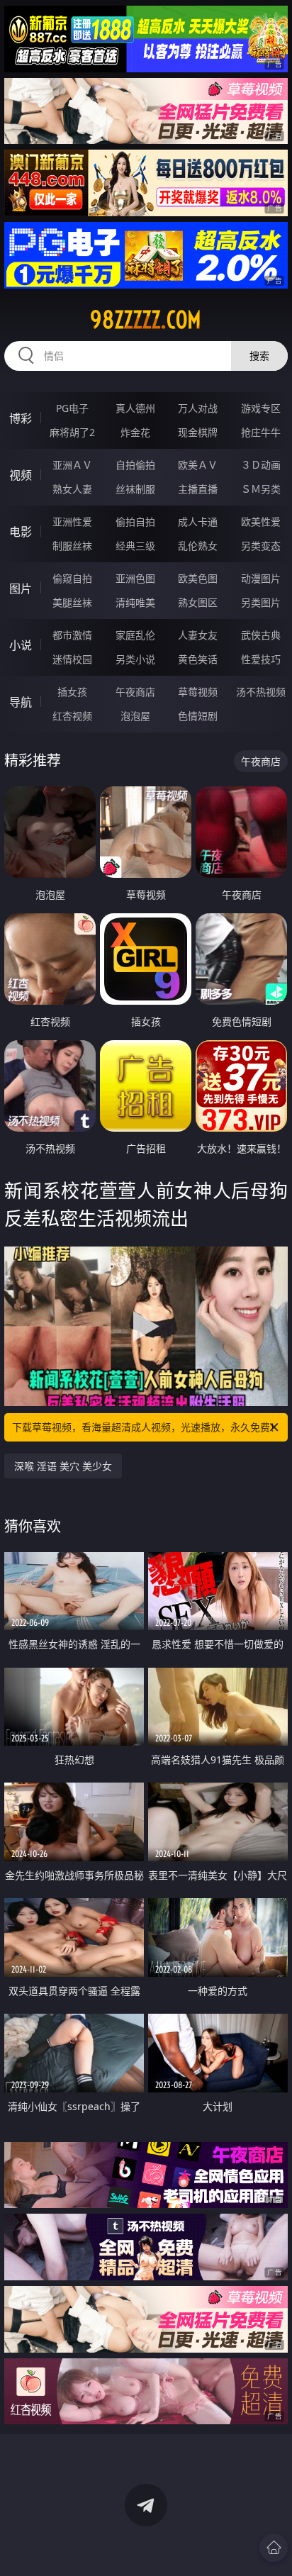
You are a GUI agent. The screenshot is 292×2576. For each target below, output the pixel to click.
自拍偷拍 (135, 465)
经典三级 (135, 546)
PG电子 (72, 408)
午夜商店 (135, 692)
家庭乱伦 (135, 635)
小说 (21, 645)
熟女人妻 (72, 489)
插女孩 (72, 692)
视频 (21, 475)
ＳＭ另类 (261, 489)
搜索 (259, 356)
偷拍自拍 (135, 522)
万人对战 (198, 408)
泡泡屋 (135, 716)
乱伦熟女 (198, 546)
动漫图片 (261, 578)
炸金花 (135, 432)
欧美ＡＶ (198, 465)
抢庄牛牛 (261, 432)
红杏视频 (72, 716)
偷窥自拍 (72, 578)
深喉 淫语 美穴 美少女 (63, 1466)
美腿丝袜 (72, 602)
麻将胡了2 (72, 432)
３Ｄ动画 (261, 465)
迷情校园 (72, 659)
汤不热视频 (261, 692)
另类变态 (261, 546)
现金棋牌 (198, 432)
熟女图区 (198, 602)
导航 (21, 702)
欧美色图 (198, 578)
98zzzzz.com (146, 320)
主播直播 (198, 489)
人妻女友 (198, 635)
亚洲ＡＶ (72, 465)
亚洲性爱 (72, 522)
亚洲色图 (135, 578)
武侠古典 (261, 635)
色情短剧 (198, 716)
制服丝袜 (72, 546)
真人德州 (135, 408)
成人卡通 (198, 522)
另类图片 (261, 602)
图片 (21, 589)
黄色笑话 (198, 659)
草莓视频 (198, 692)
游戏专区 (261, 408)
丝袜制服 (135, 489)
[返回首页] (274, 2548)
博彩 (21, 418)
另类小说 (135, 659)
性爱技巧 (261, 659)
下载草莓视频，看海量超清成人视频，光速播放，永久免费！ (146, 1427)
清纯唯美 (135, 602)
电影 (21, 532)
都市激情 (72, 635)
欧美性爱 (261, 522)
